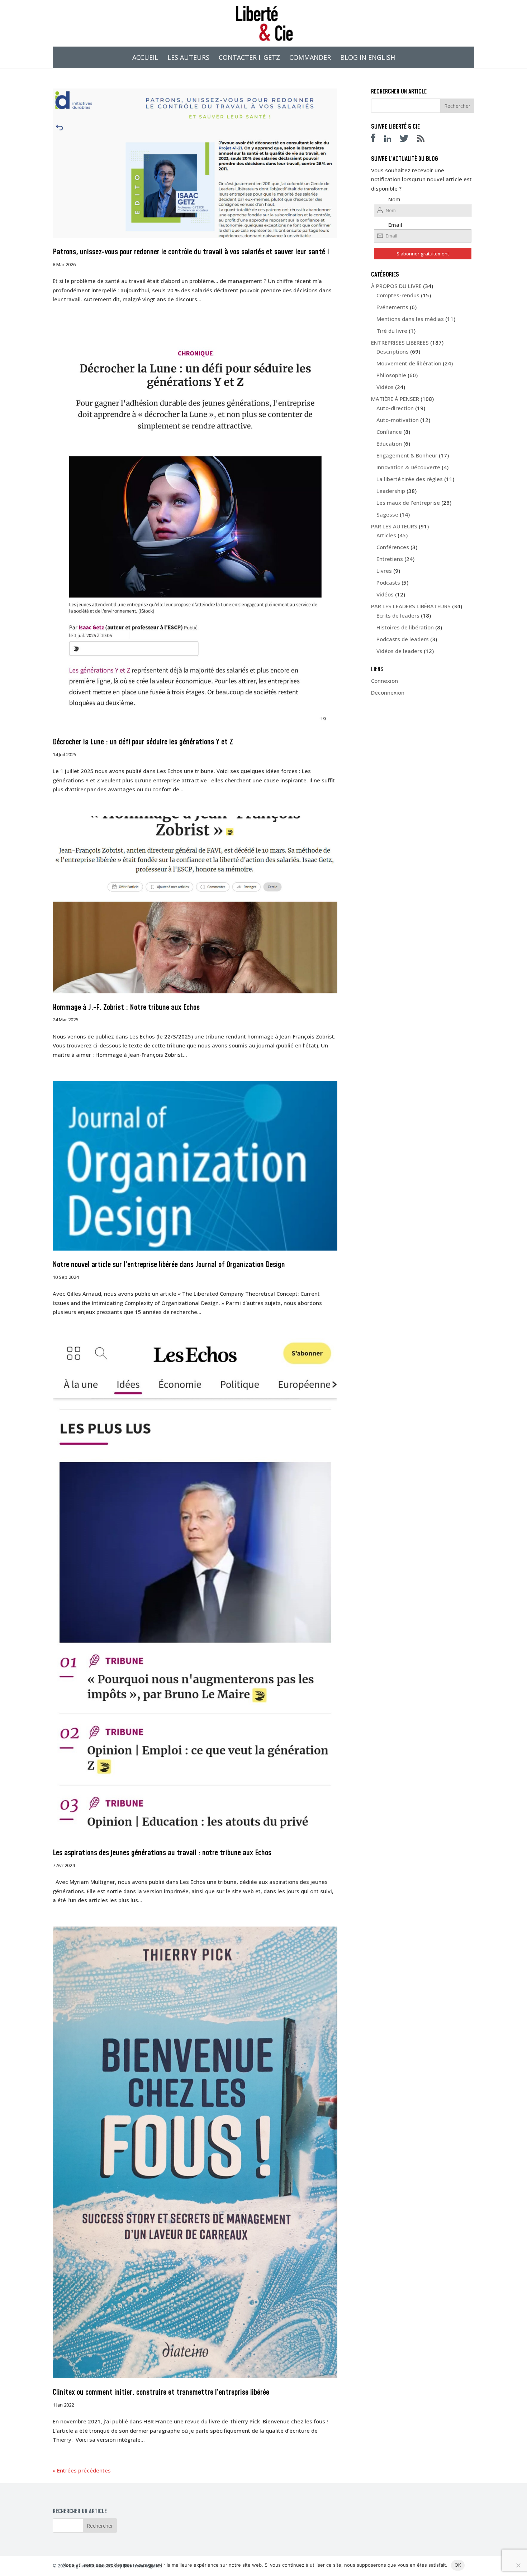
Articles (386, 535)
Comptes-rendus (398, 295)
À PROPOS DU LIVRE (396, 286)
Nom (394, 199)
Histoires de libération (405, 627)
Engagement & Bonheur (407, 455)
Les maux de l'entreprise (408, 503)
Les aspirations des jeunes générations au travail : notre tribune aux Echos (162, 1853)
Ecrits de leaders (398, 615)
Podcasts (388, 582)
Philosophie (391, 375)
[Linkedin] (391, 140)
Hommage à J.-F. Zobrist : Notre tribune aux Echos (126, 1008)
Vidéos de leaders (399, 651)
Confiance (389, 432)
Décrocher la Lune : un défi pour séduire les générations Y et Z (143, 742)
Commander (310, 58)
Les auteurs (188, 58)
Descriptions (393, 351)
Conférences (393, 547)
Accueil (145, 58)
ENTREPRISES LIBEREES (400, 342)
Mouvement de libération (409, 363)
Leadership (391, 491)
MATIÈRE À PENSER (395, 399)
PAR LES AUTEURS (394, 526)
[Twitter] (408, 140)
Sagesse (387, 514)
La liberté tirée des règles (410, 479)
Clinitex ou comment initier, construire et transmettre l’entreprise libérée (161, 2393)
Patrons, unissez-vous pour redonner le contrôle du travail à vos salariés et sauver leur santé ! (191, 252)
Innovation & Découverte (408, 467)
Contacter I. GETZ (249, 58)
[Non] (518, 2565)
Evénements (392, 307)
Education (389, 443)
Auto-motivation (398, 420)
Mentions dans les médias (410, 319)
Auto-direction (395, 408)
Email (395, 225)
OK (458, 2565)
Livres (384, 571)
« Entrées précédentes (82, 2470)
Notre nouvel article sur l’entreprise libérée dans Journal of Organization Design (169, 1265)
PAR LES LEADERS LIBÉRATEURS (411, 606)
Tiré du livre (392, 331)
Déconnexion (388, 692)
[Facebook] (377, 140)
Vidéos (385, 387)
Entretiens (390, 559)
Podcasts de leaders (403, 639)
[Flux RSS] (424, 140)
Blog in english (368, 58)
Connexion (384, 681)
